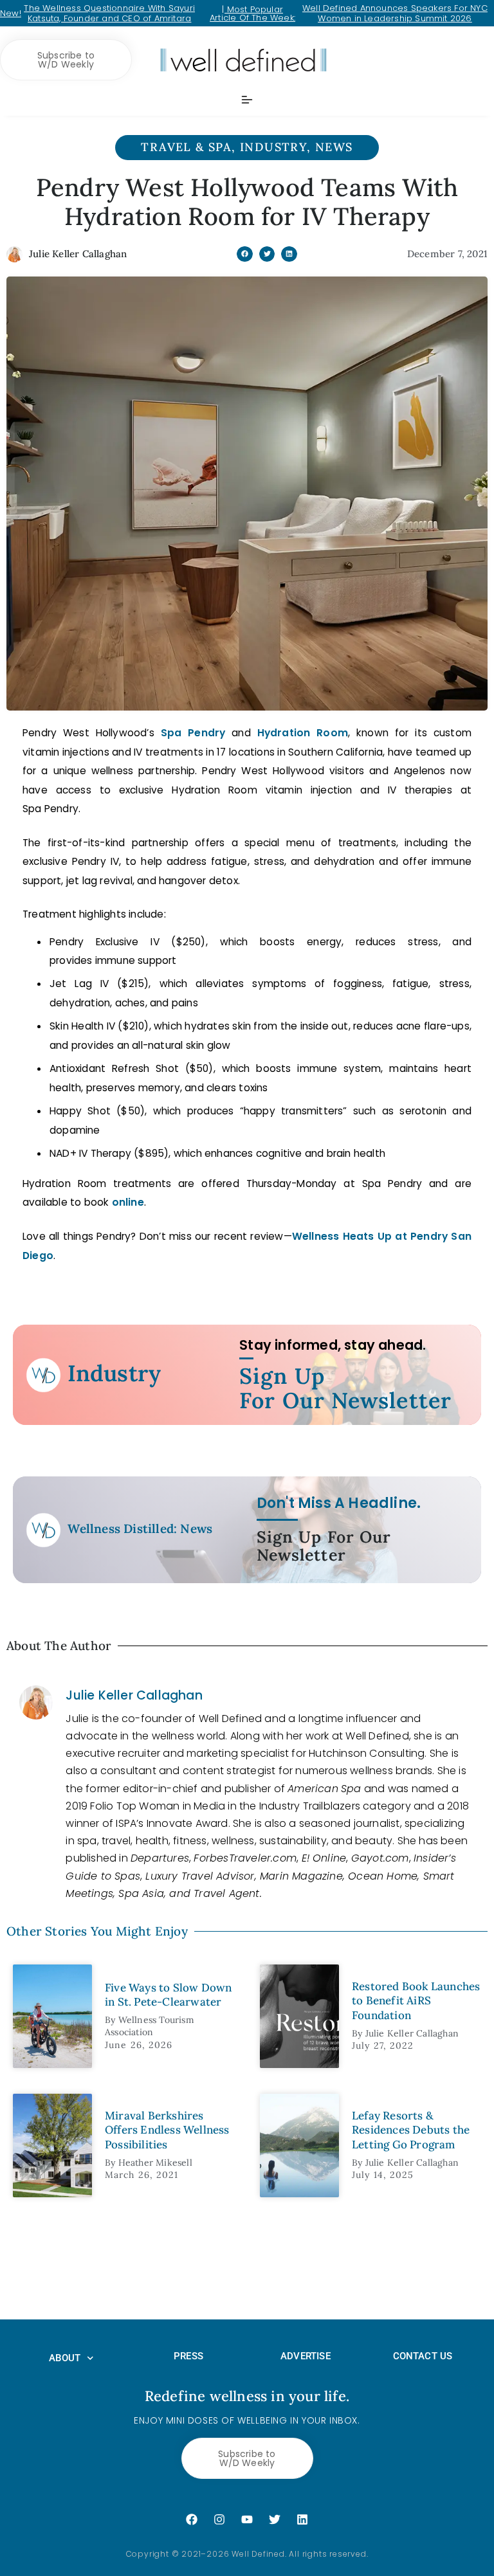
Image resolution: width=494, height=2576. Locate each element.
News (334, 147)
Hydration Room (303, 733)
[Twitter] (275, 2519)
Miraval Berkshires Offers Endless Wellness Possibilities (167, 2130)
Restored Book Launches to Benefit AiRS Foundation (416, 2000)
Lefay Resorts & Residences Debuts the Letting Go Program (411, 2130)
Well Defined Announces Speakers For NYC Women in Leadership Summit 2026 (395, 13)
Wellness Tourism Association (150, 2026)
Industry (273, 147)
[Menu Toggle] (247, 100)
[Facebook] (192, 2519)
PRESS (188, 2356)
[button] (245, 254)
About (65, 2358)
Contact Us (423, 2356)
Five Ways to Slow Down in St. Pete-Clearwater (168, 1995)
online (128, 1202)
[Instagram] (219, 2519)
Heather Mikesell (155, 2163)
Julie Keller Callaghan (134, 1695)
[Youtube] (247, 2519)
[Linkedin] (302, 2519)
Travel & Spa (186, 147)
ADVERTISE (306, 2356)
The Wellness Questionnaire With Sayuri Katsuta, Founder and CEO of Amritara (109, 13)
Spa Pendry (193, 733)
